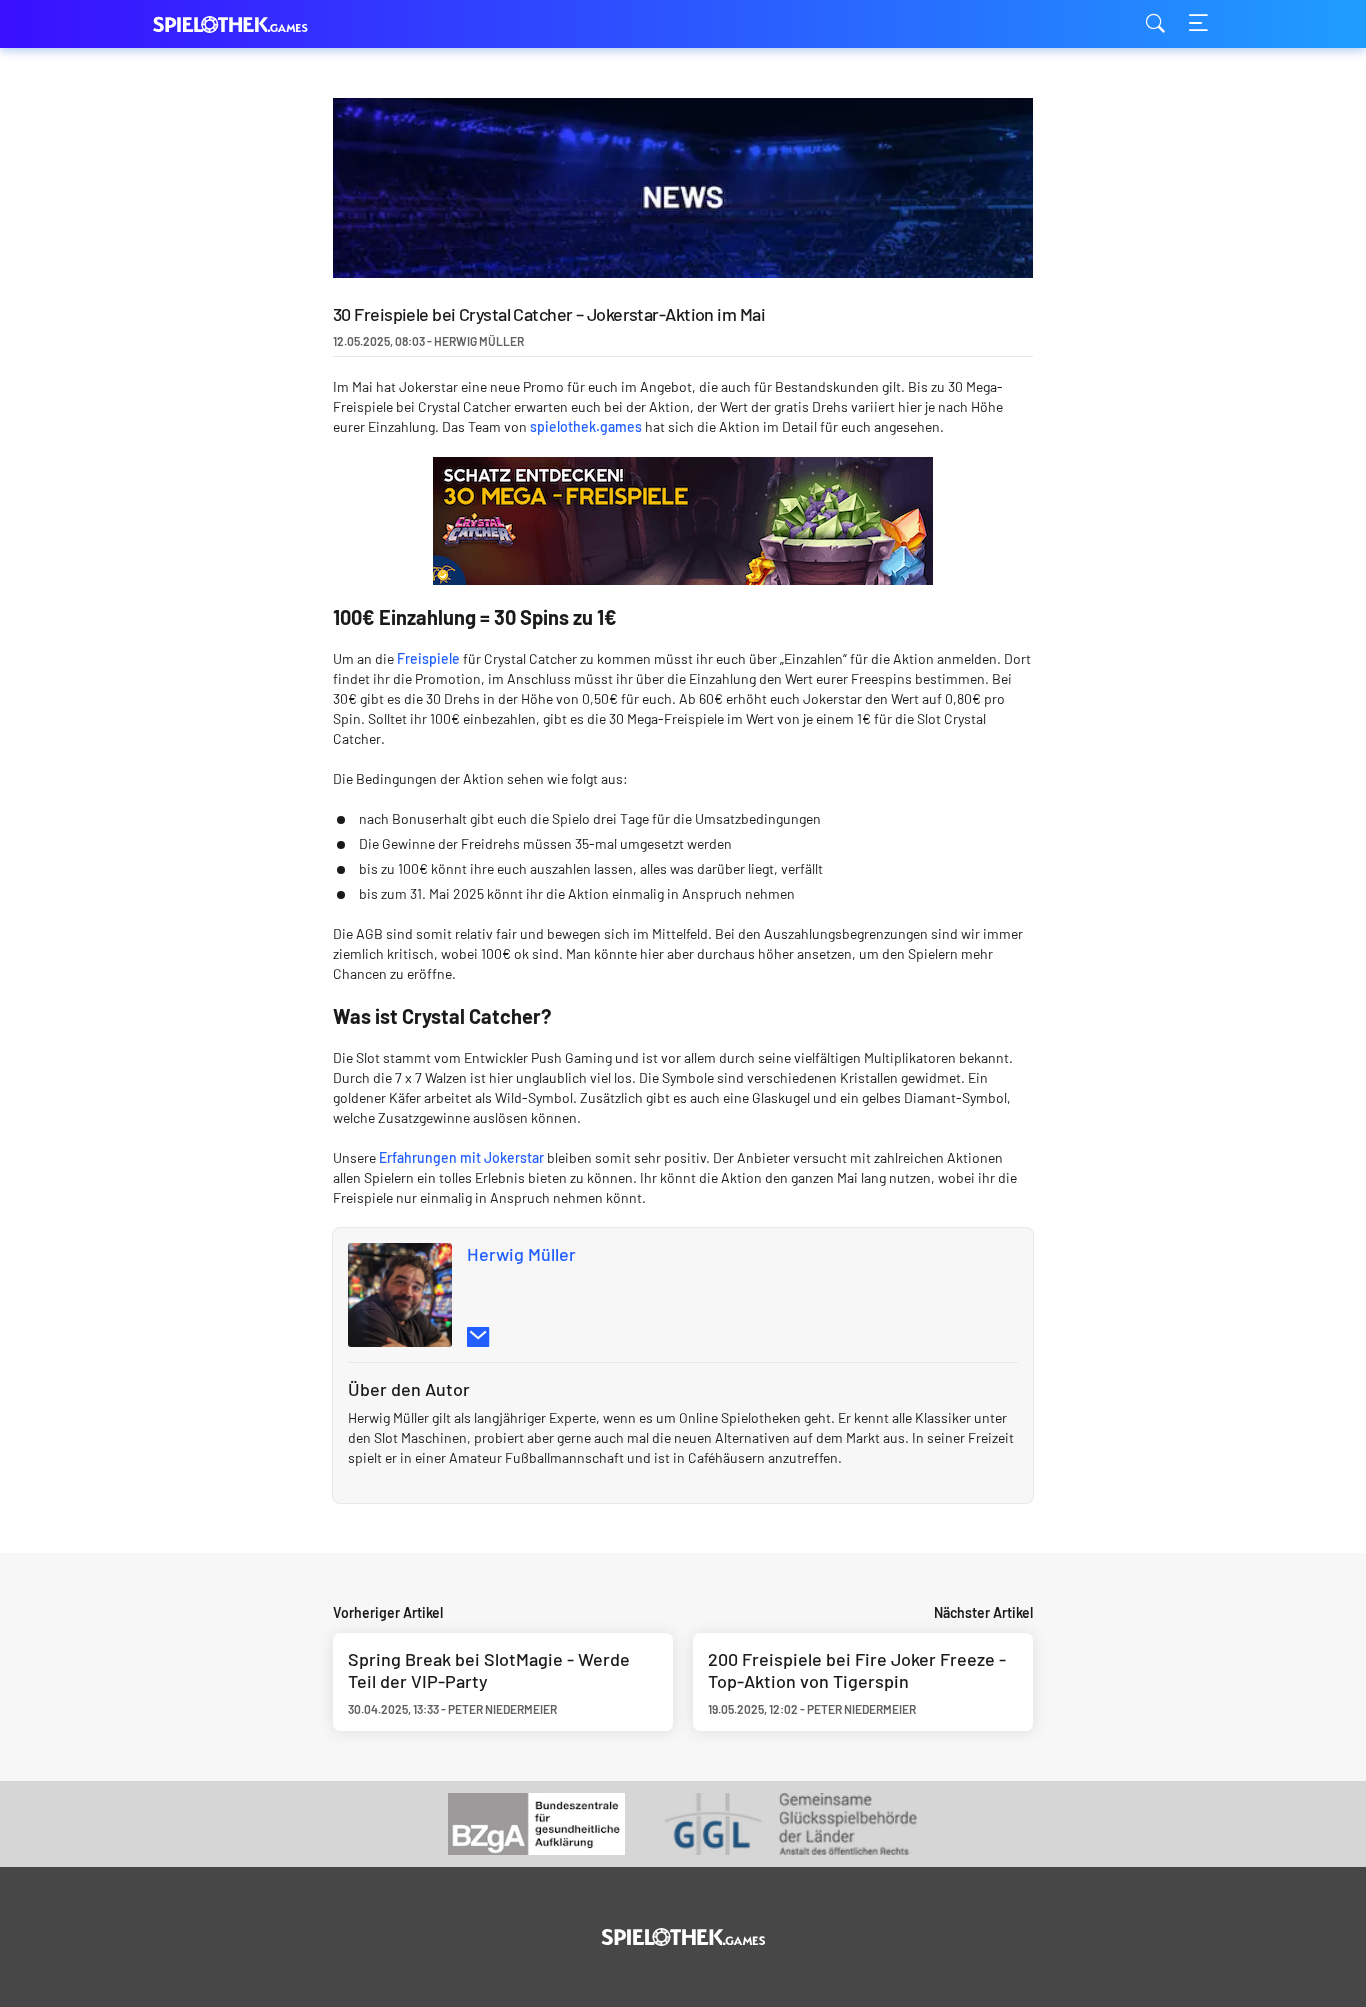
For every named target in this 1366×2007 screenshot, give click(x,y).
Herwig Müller (521, 1254)
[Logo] (683, 1937)
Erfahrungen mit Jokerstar (461, 1157)
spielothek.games (253, 24)
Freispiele (428, 658)
